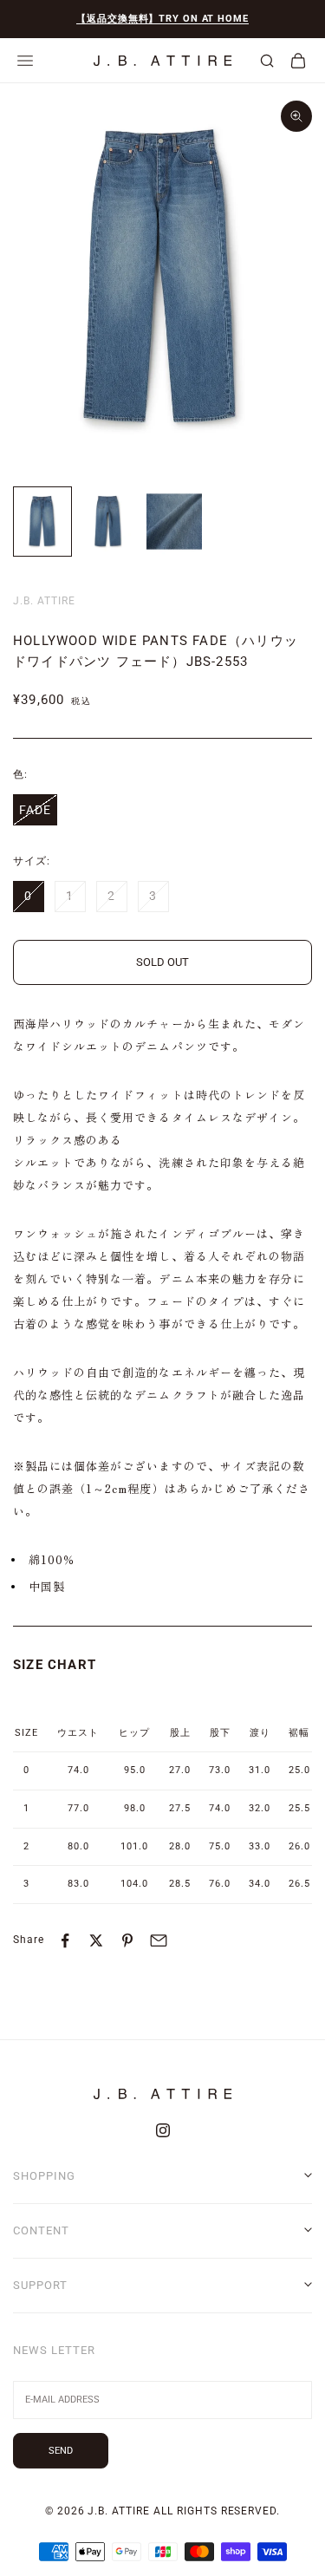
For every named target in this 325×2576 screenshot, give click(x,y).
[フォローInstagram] (163, 2130)
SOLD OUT (162, 962)
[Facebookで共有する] (65, 1940)
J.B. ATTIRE (44, 601)
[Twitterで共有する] (96, 1940)
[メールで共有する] (159, 1940)
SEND (61, 2451)
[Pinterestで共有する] (127, 1940)
